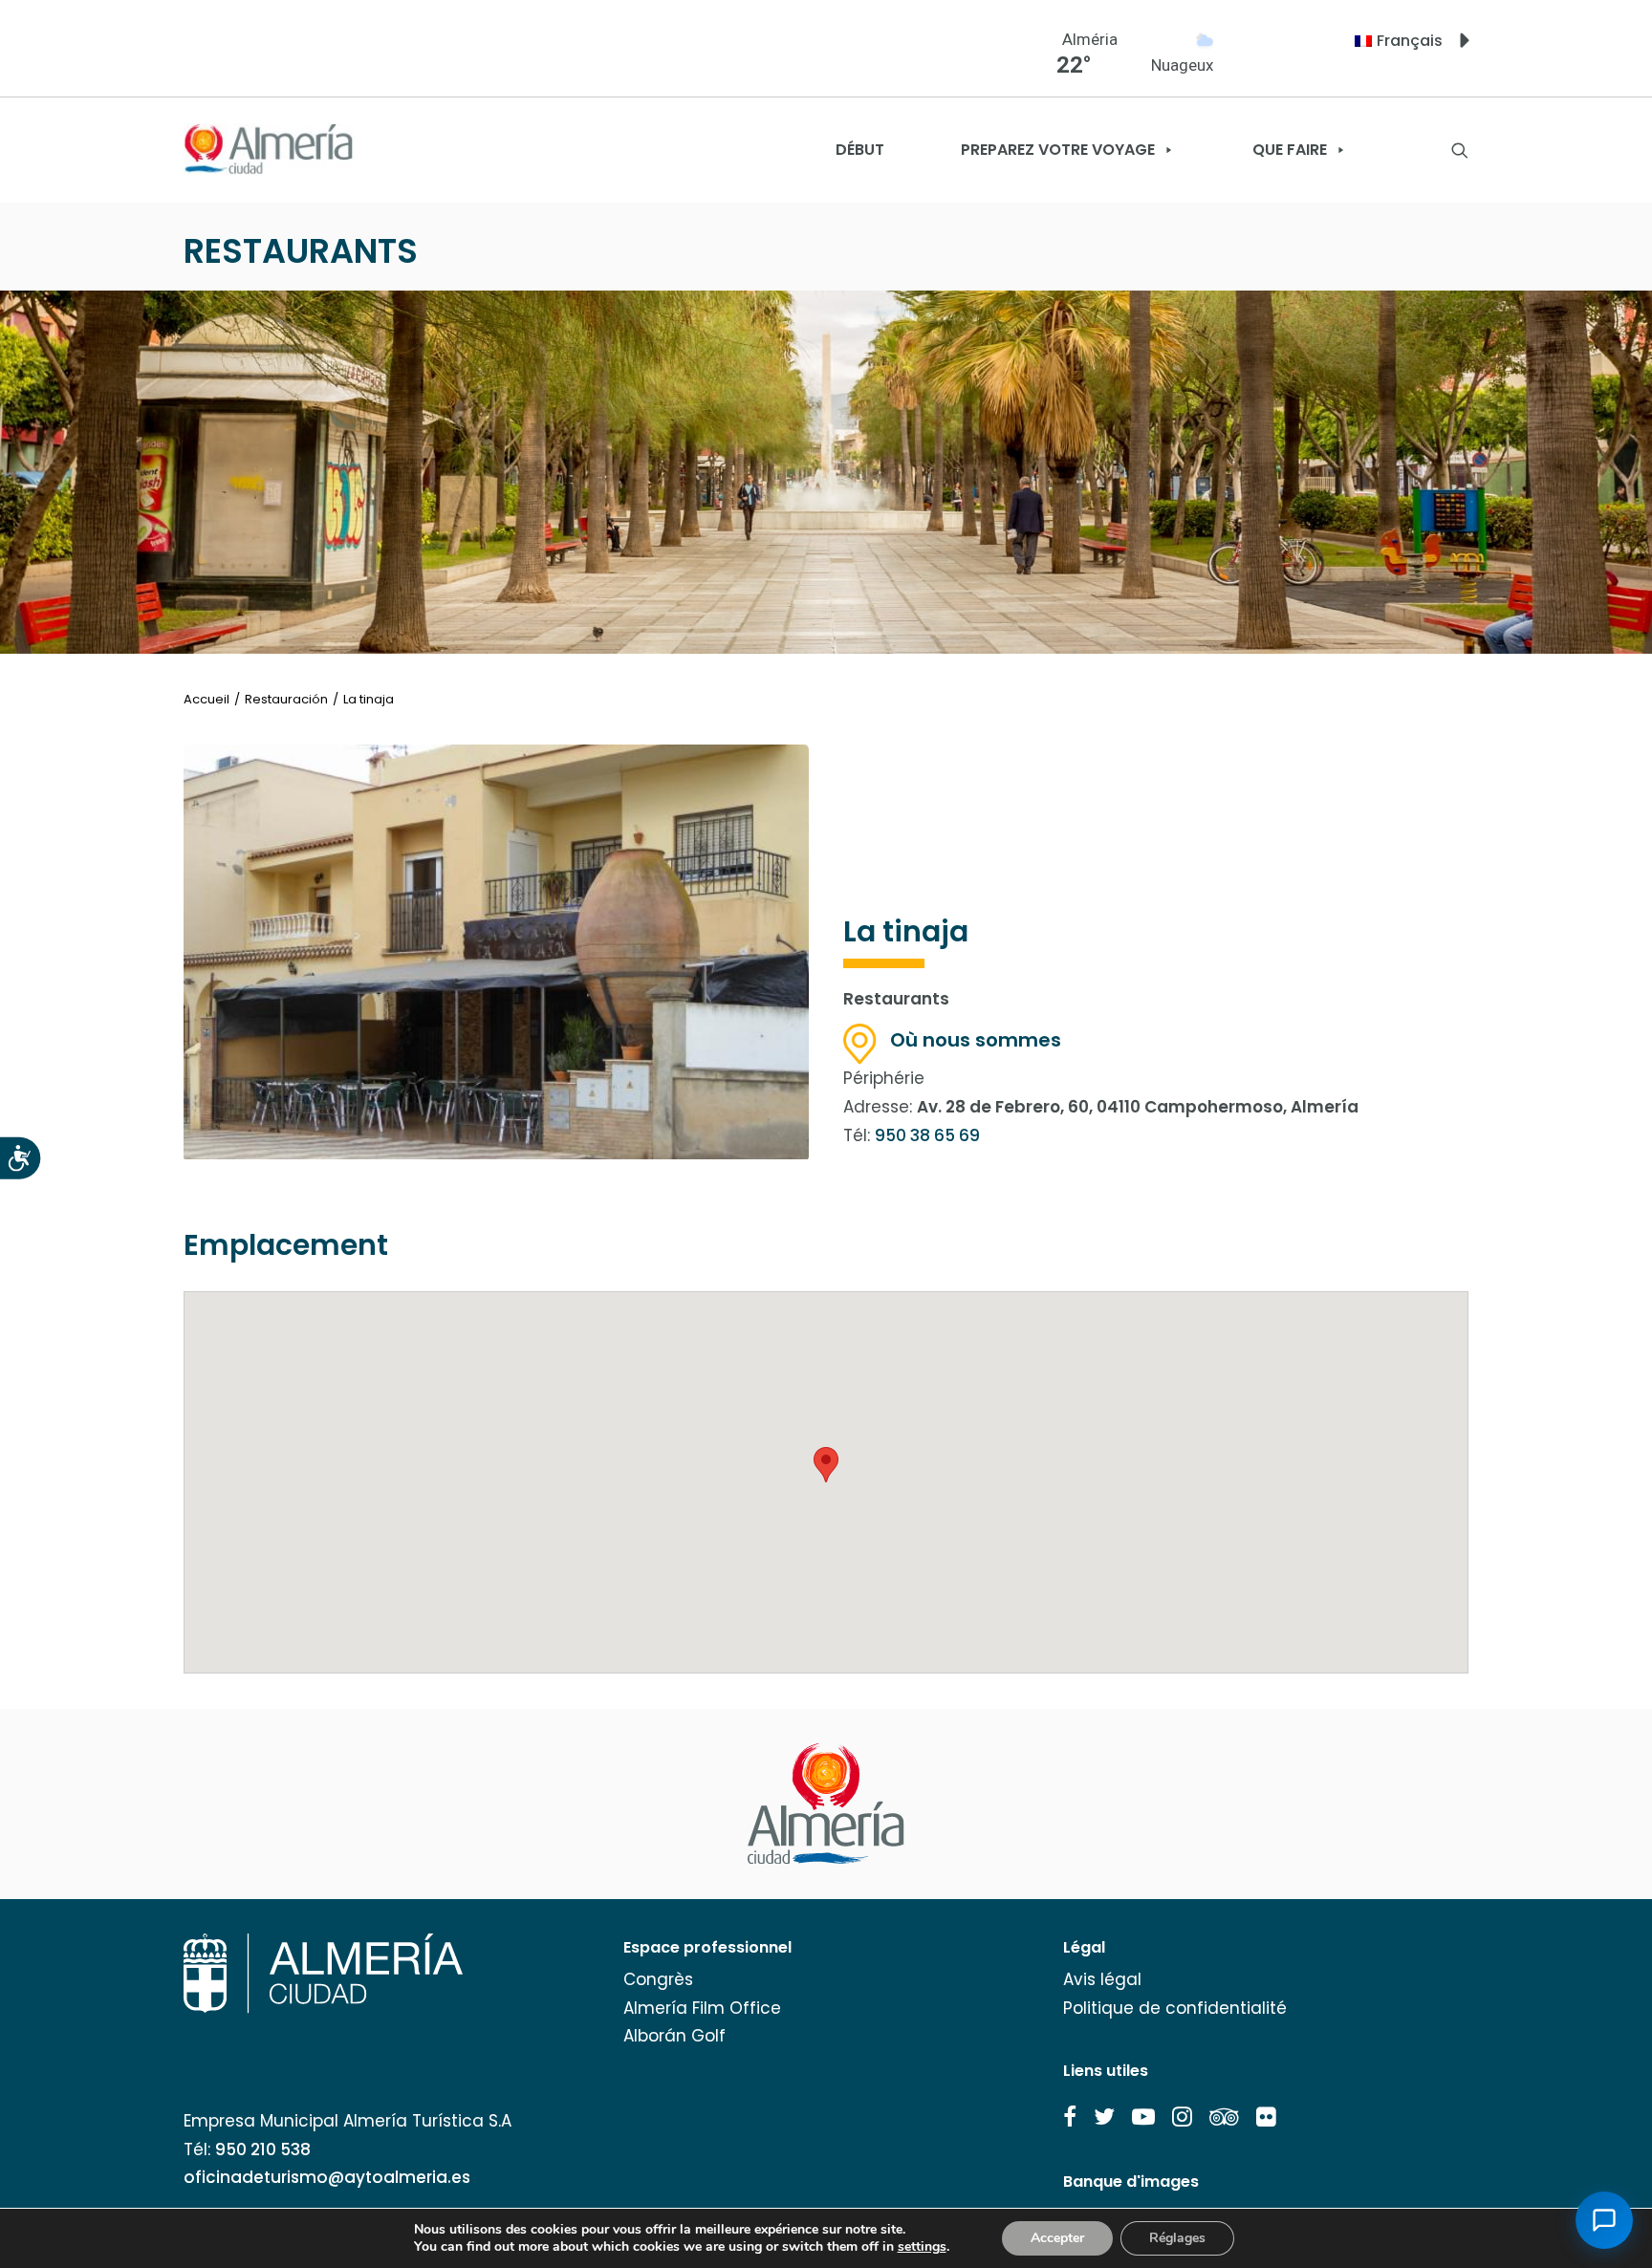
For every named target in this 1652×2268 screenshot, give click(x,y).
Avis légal (1102, 1979)
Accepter (1057, 2238)
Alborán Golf (674, 2036)
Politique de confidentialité (1175, 2008)
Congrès (658, 1979)
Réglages (1177, 2238)
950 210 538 (263, 2149)
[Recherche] (1460, 150)
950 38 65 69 (927, 1135)
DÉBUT (860, 150)
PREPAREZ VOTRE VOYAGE (1058, 150)
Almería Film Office (702, 2008)
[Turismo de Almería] (269, 150)
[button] (1070, 2117)
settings (922, 2247)
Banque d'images (1131, 2182)
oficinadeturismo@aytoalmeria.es (327, 2177)
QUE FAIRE (1290, 150)
